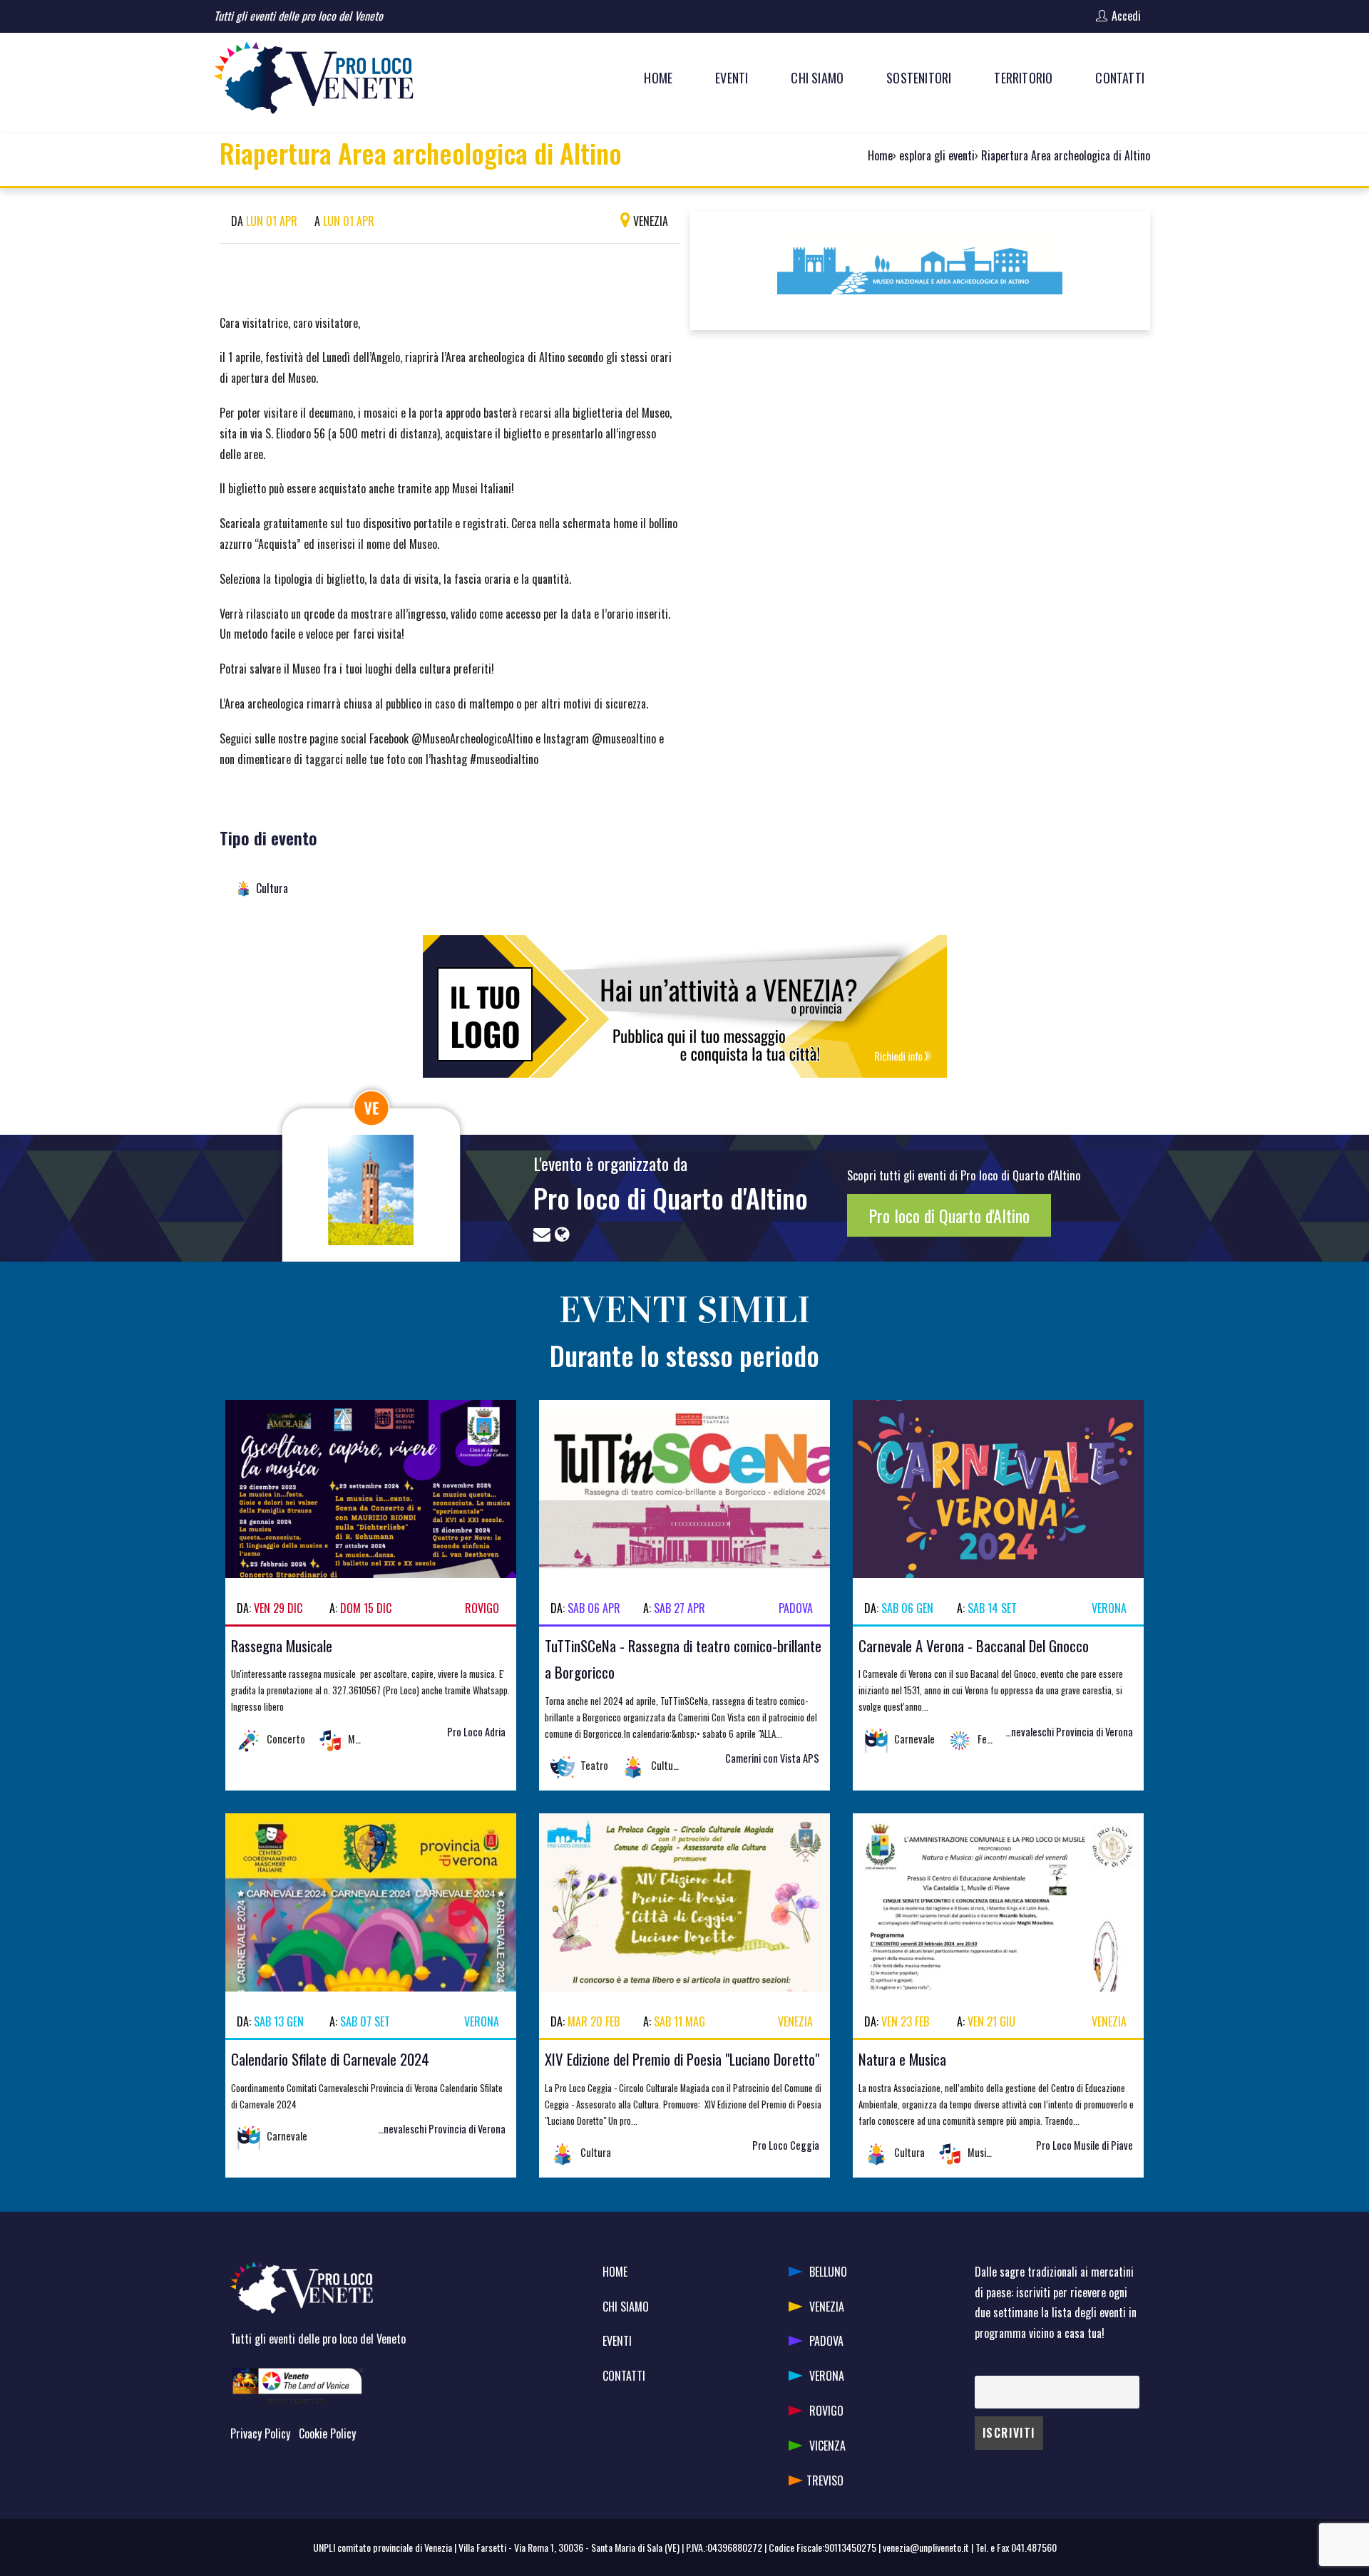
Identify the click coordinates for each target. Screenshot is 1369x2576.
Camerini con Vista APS (772, 1758)
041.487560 (1034, 2547)
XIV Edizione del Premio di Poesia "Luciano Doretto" (682, 2059)
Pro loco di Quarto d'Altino (671, 1197)
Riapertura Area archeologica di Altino (1066, 155)
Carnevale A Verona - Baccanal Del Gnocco (974, 1645)
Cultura (272, 888)
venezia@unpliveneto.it (926, 2547)
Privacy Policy (260, 2433)
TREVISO (825, 2480)
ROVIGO (826, 2411)
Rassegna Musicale (282, 1645)
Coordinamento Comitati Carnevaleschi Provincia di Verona (1014, 1732)
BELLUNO (828, 2272)
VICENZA (827, 2446)
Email (985, 2365)
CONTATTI (624, 2376)
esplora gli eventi (937, 155)
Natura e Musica (902, 2059)
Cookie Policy (327, 2433)
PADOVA (826, 2341)
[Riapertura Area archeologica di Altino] (920, 269)
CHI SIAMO (626, 2307)
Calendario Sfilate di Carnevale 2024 (330, 2059)
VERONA (827, 2376)
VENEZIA (827, 2307)
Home (880, 155)
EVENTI (617, 2341)
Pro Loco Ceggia (786, 2145)
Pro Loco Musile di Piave (1085, 2145)
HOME (615, 2272)
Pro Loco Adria (476, 1732)
